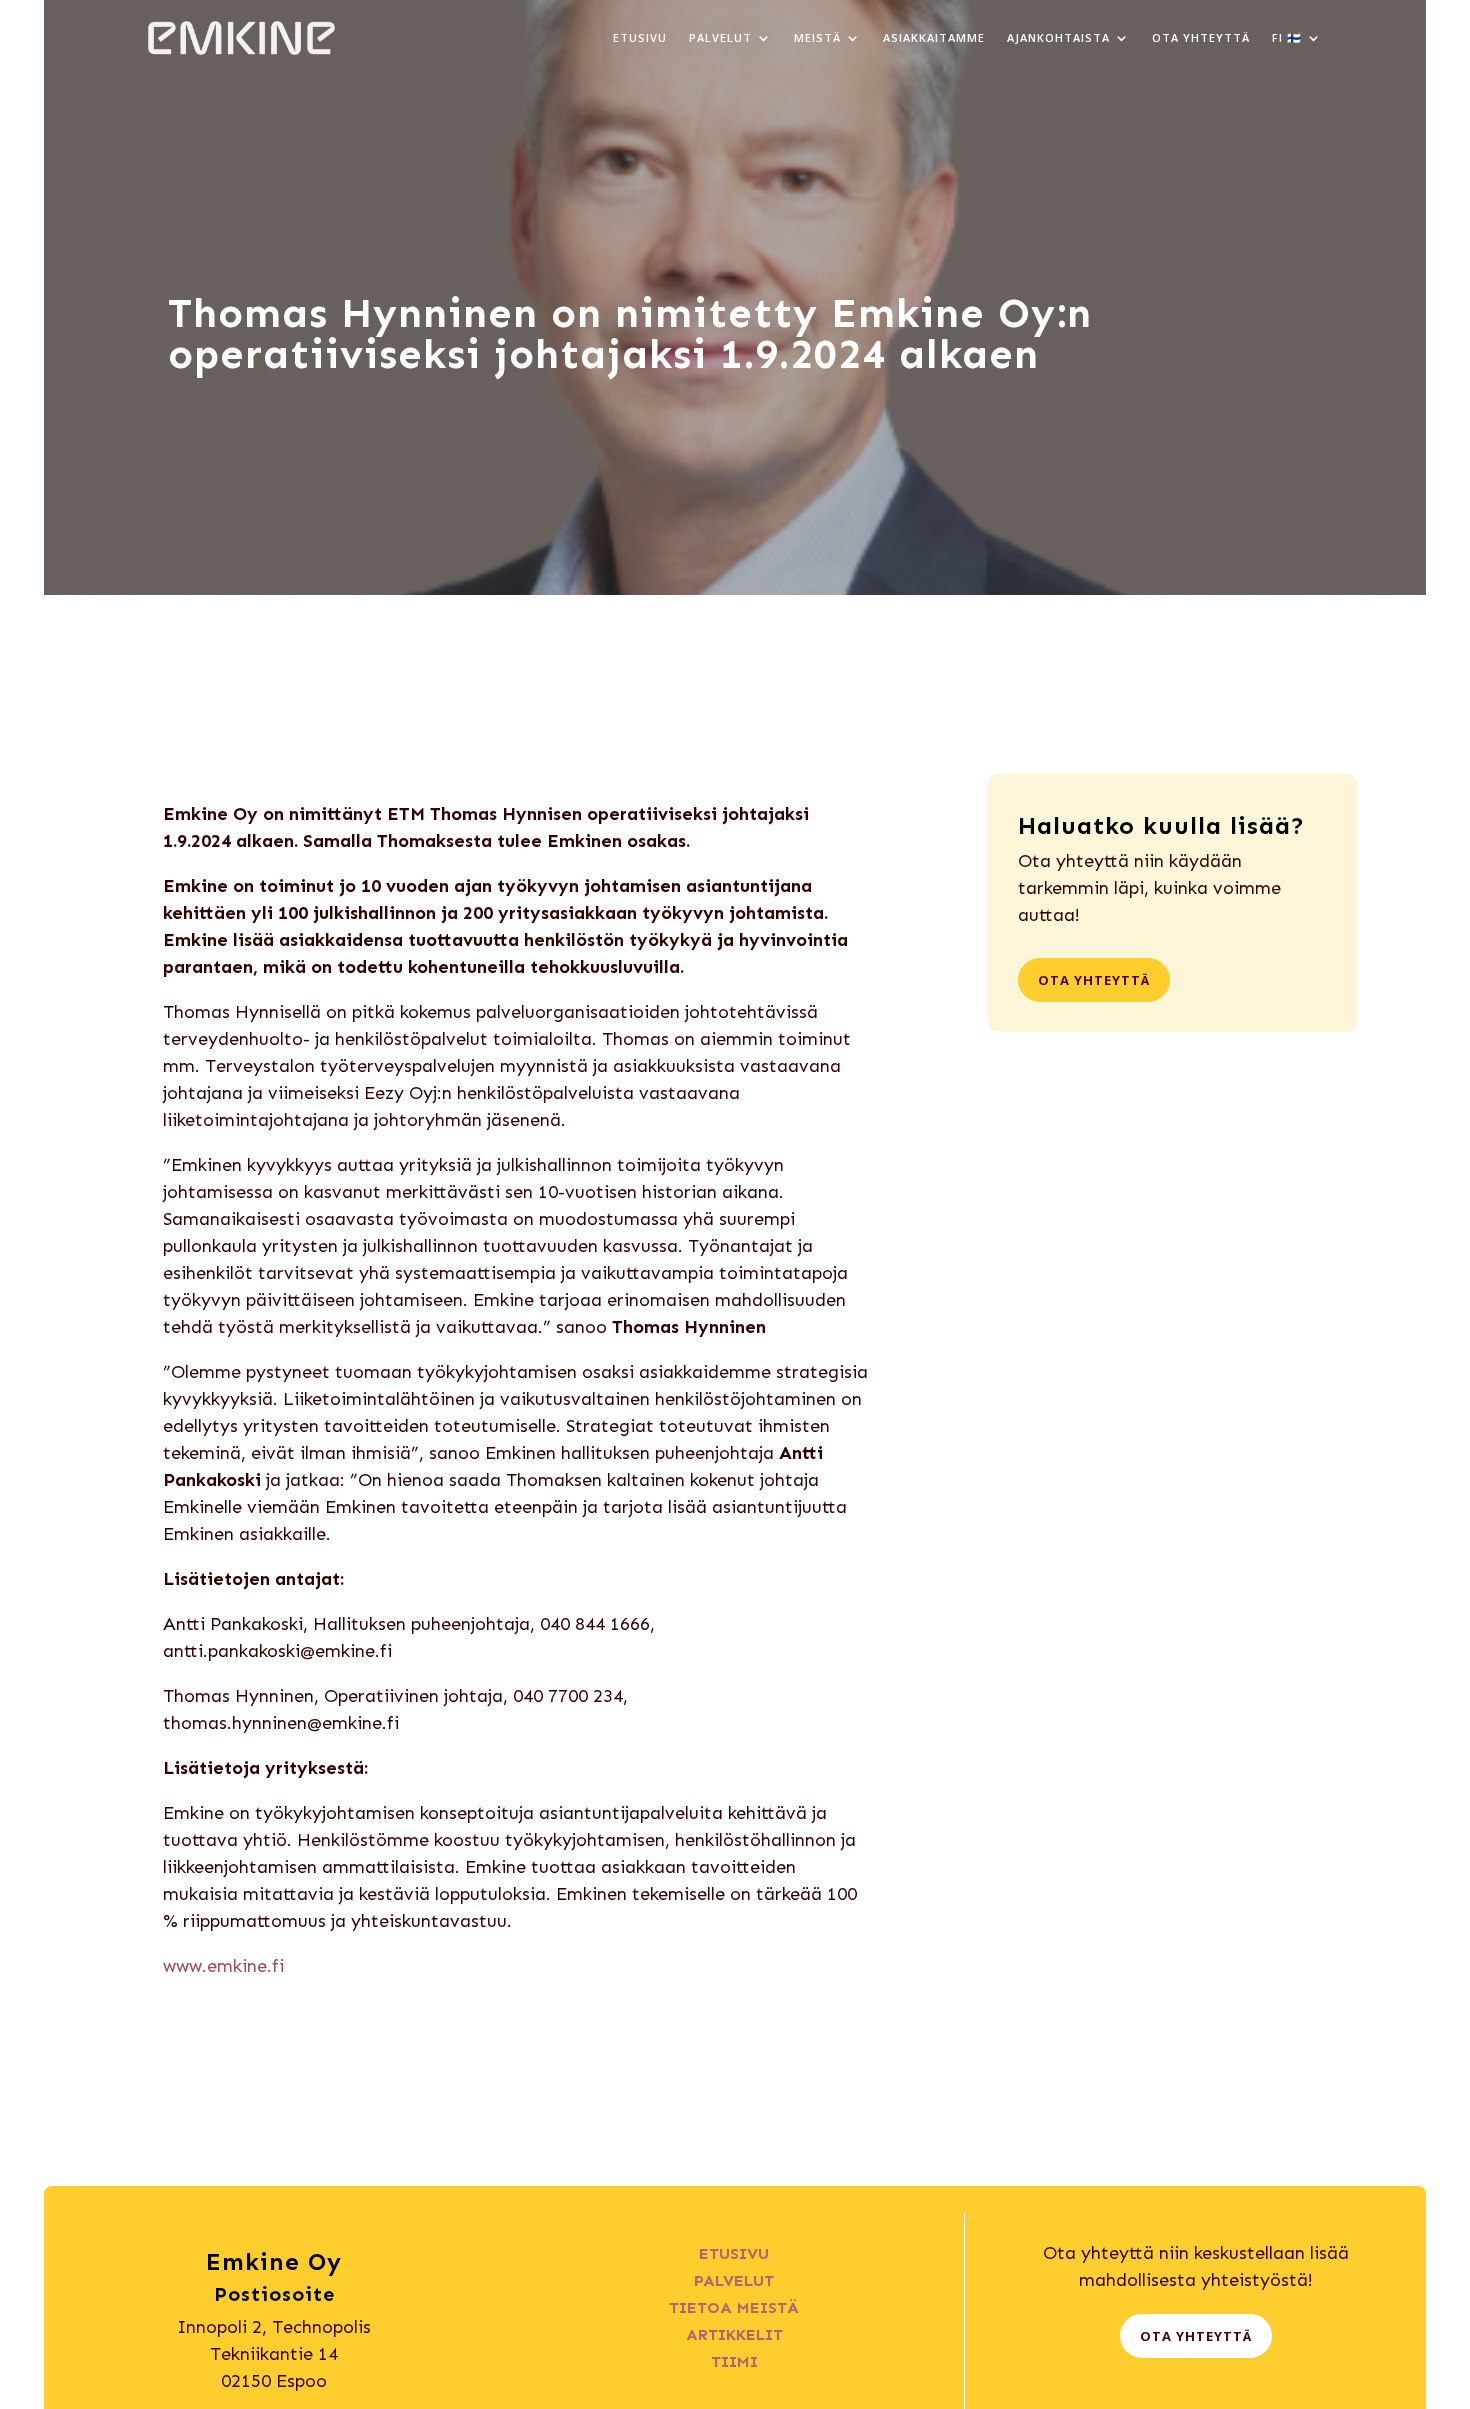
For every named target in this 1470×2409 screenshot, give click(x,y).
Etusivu (640, 37)
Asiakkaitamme (934, 37)
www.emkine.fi (223, 1966)
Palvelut (720, 37)
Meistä (817, 37)
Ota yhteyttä (1201, 37)
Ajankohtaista (1058, 37)
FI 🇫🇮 (1287, 37)
